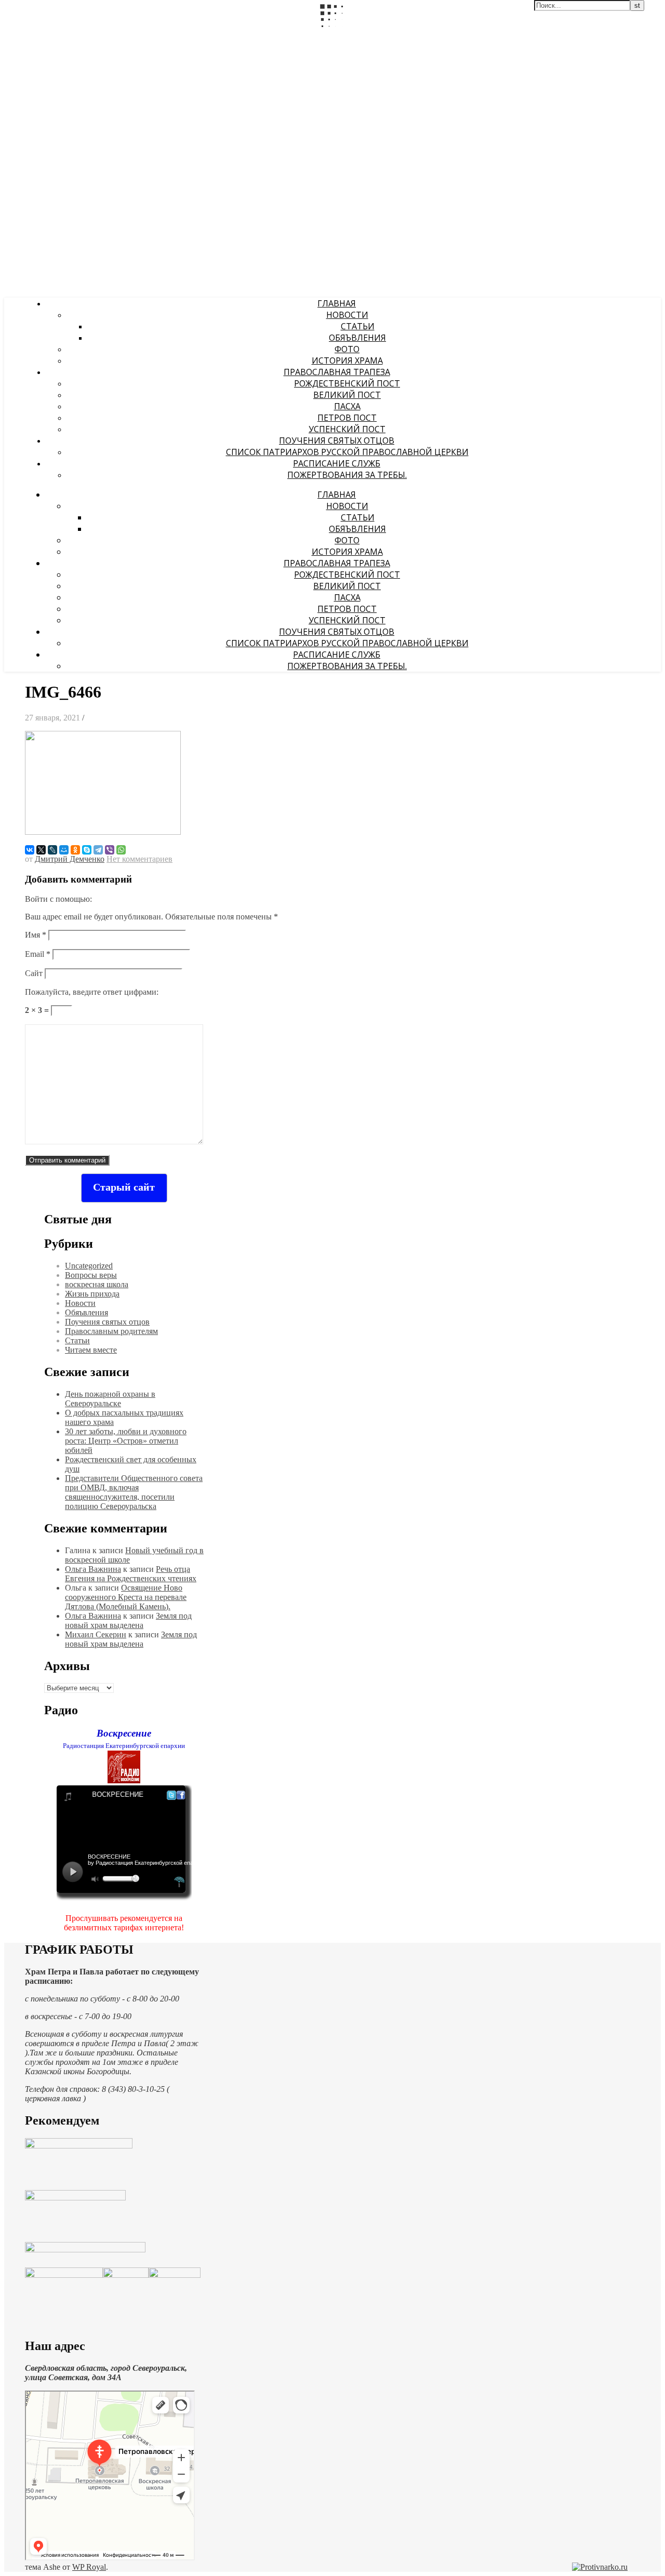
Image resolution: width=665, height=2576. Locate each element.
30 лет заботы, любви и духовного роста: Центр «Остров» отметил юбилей (126, 1441)
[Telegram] (98, 850)
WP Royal (89, 2567)
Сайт (34, 973)
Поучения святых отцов (337, 441)
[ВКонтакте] (30, 850)
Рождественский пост (347, 383)
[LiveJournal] (52, 850)
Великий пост (347, 395)
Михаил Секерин (96, 1634)
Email (38, 954)
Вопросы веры (91, 1275)
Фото (347, 349)
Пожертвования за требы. (347, 475)
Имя (36, 935)
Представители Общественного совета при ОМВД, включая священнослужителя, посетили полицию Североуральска (134, 1492)
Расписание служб (337, 463)
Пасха (347, 406)
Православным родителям (111, 1331)
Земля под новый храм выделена (128, 1620)
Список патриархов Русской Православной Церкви (347, 452)
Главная (337, 303)
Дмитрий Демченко (70, 859)
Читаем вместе (91, 1350)
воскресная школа (97, 1284)
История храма (347, 361)
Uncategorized (89, 1266)
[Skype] (87, 850)
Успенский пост (347, 429)
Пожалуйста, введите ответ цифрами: (92, 992)
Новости (347, 315)
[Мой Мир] (64, 850)
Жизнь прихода (92, 1294)
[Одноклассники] (75, 850)
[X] (41, 850)
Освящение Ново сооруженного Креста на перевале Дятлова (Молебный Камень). (126, 1597)
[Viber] (110, 850)
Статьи (358, 326)
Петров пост (347, 418)
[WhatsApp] (121, 850)
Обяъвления (357, 338)
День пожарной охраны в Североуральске (110, 1399)
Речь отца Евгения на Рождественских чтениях (131, 1574)
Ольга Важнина (93, 1569)
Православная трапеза (337, 372)
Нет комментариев (139, 859)
